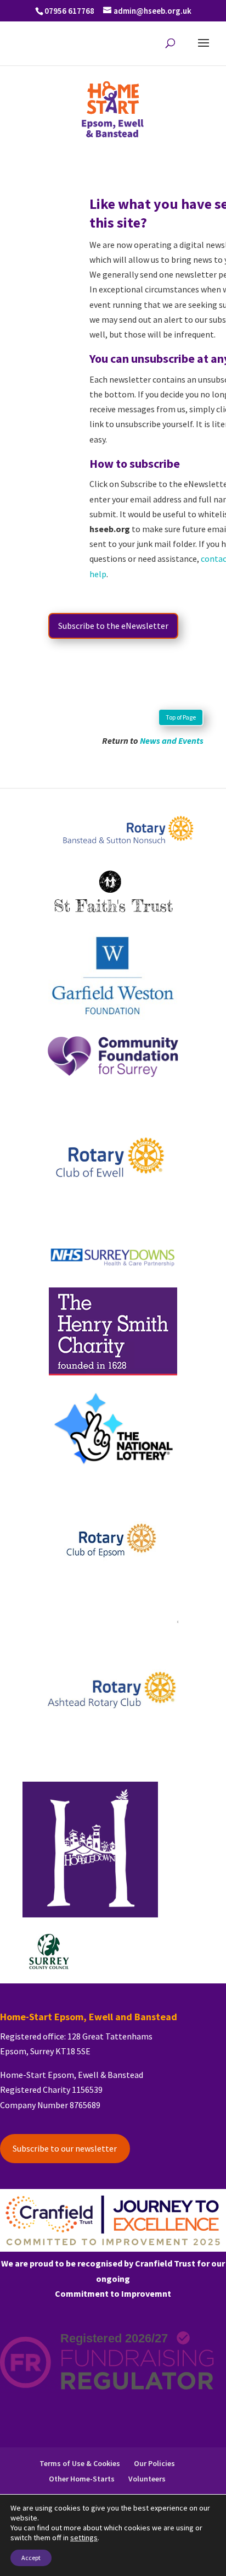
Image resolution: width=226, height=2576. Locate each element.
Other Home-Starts (82, 2479)
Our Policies (154, 2463)
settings (84, 2538)
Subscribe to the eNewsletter (113, 626)
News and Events (172, 740)
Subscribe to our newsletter (65, 2148)
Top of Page (181, 717)
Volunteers (147, 2479)
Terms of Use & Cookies (80, 2463)
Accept (31, 2558)
